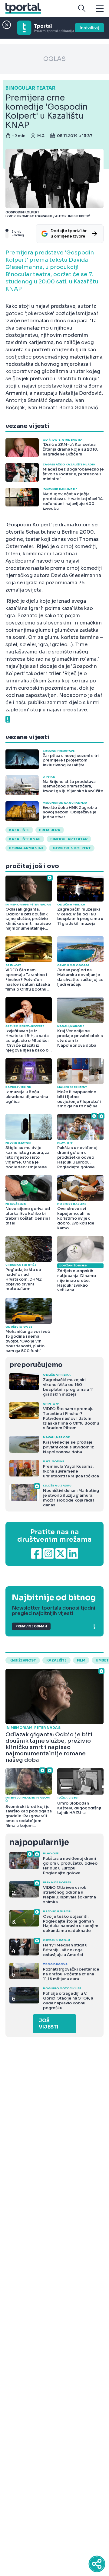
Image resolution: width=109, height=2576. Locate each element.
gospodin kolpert (72, 848)
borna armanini (26, 848)
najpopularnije (39, 1842)
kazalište (19, 830)
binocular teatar (69, 839)
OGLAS (54, 59)
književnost (23, 1660)
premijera (50, 830)
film (81, 1660)
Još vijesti (49, 2024)
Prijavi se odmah (31, 1626)
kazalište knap (25, 839)
